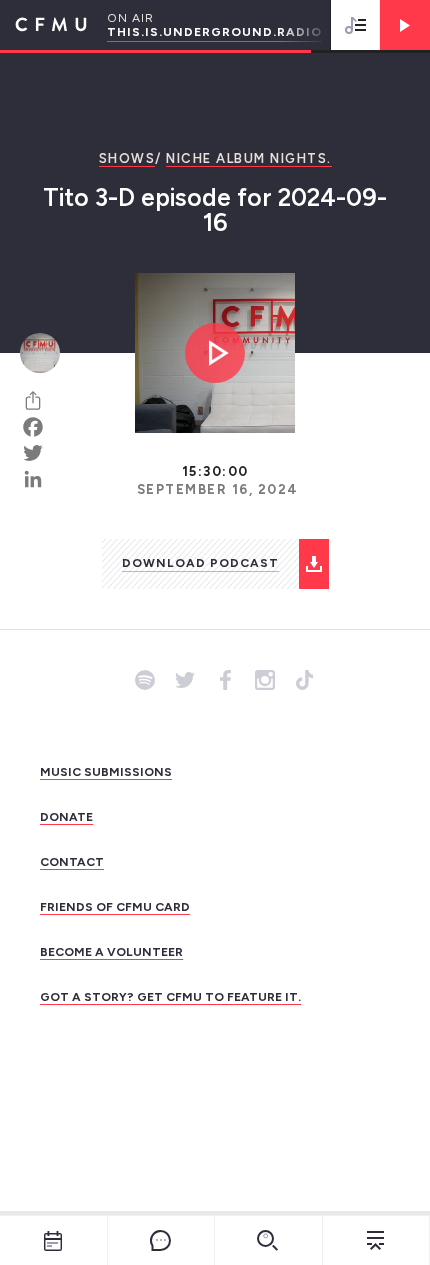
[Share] (40, 401)
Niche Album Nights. (249, 158)
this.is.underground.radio (214, 32)
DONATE (66, 817)
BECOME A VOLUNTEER (111, 952)
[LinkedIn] (40, 479)
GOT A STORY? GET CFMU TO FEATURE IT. (170, 997)
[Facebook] (40, 427)
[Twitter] (40, 453)
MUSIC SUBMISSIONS (106, 772)
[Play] (405, 25)
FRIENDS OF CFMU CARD (115, 907)
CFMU (43, 25)
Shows (127, 158)
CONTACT (72, 862)
